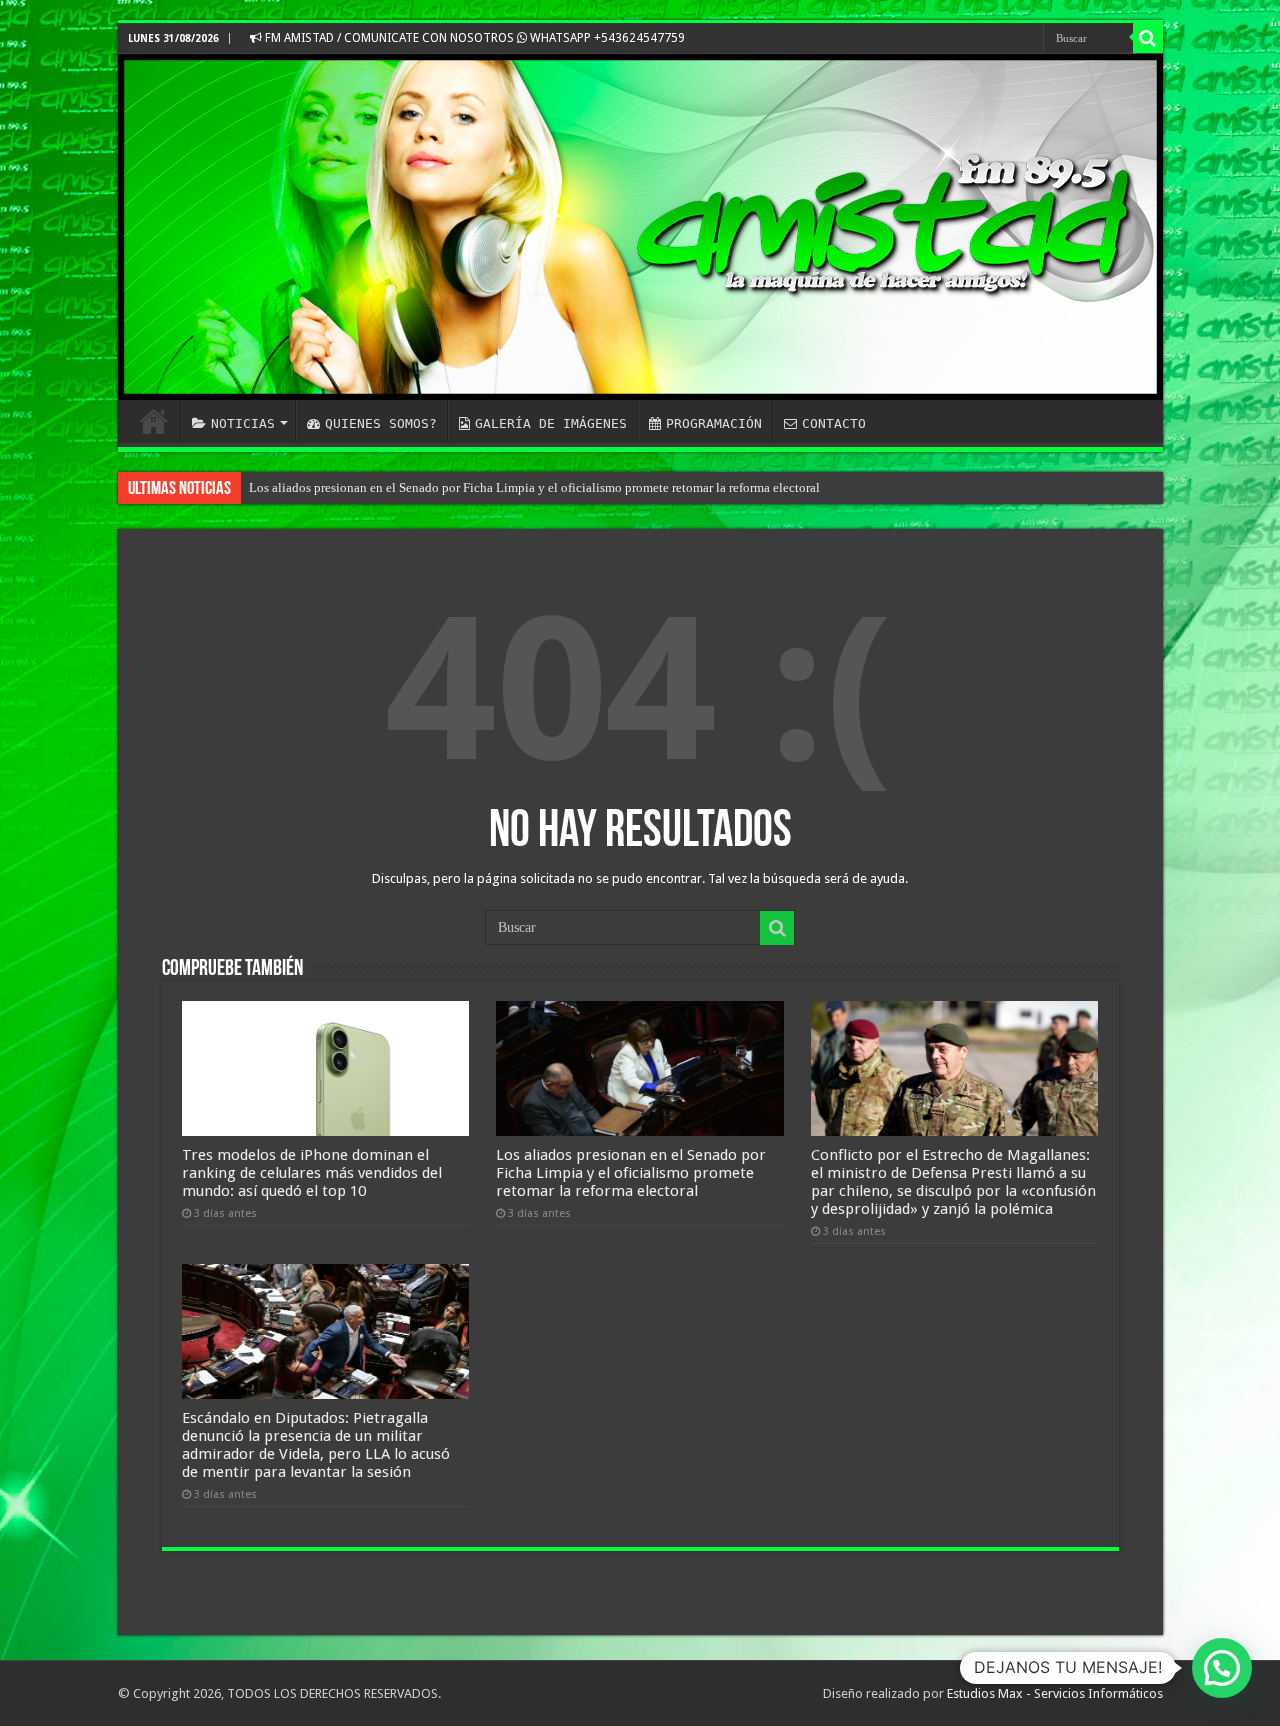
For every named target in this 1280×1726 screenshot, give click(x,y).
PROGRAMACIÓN (714, 423)
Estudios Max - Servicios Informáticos (1055, 1693)
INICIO (154, 421)
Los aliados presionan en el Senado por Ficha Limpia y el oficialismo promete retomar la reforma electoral (534, 487)
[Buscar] (1148, 38)
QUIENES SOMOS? (381, 423)
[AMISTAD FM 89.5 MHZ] (640, 227)
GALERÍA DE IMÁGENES (551, 423)
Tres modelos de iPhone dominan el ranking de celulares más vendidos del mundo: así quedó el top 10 (312, 1173)
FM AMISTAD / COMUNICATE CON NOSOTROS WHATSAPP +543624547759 (473, 38)
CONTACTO (834, 423)
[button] (1222, 1668)
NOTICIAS (243, 423)
